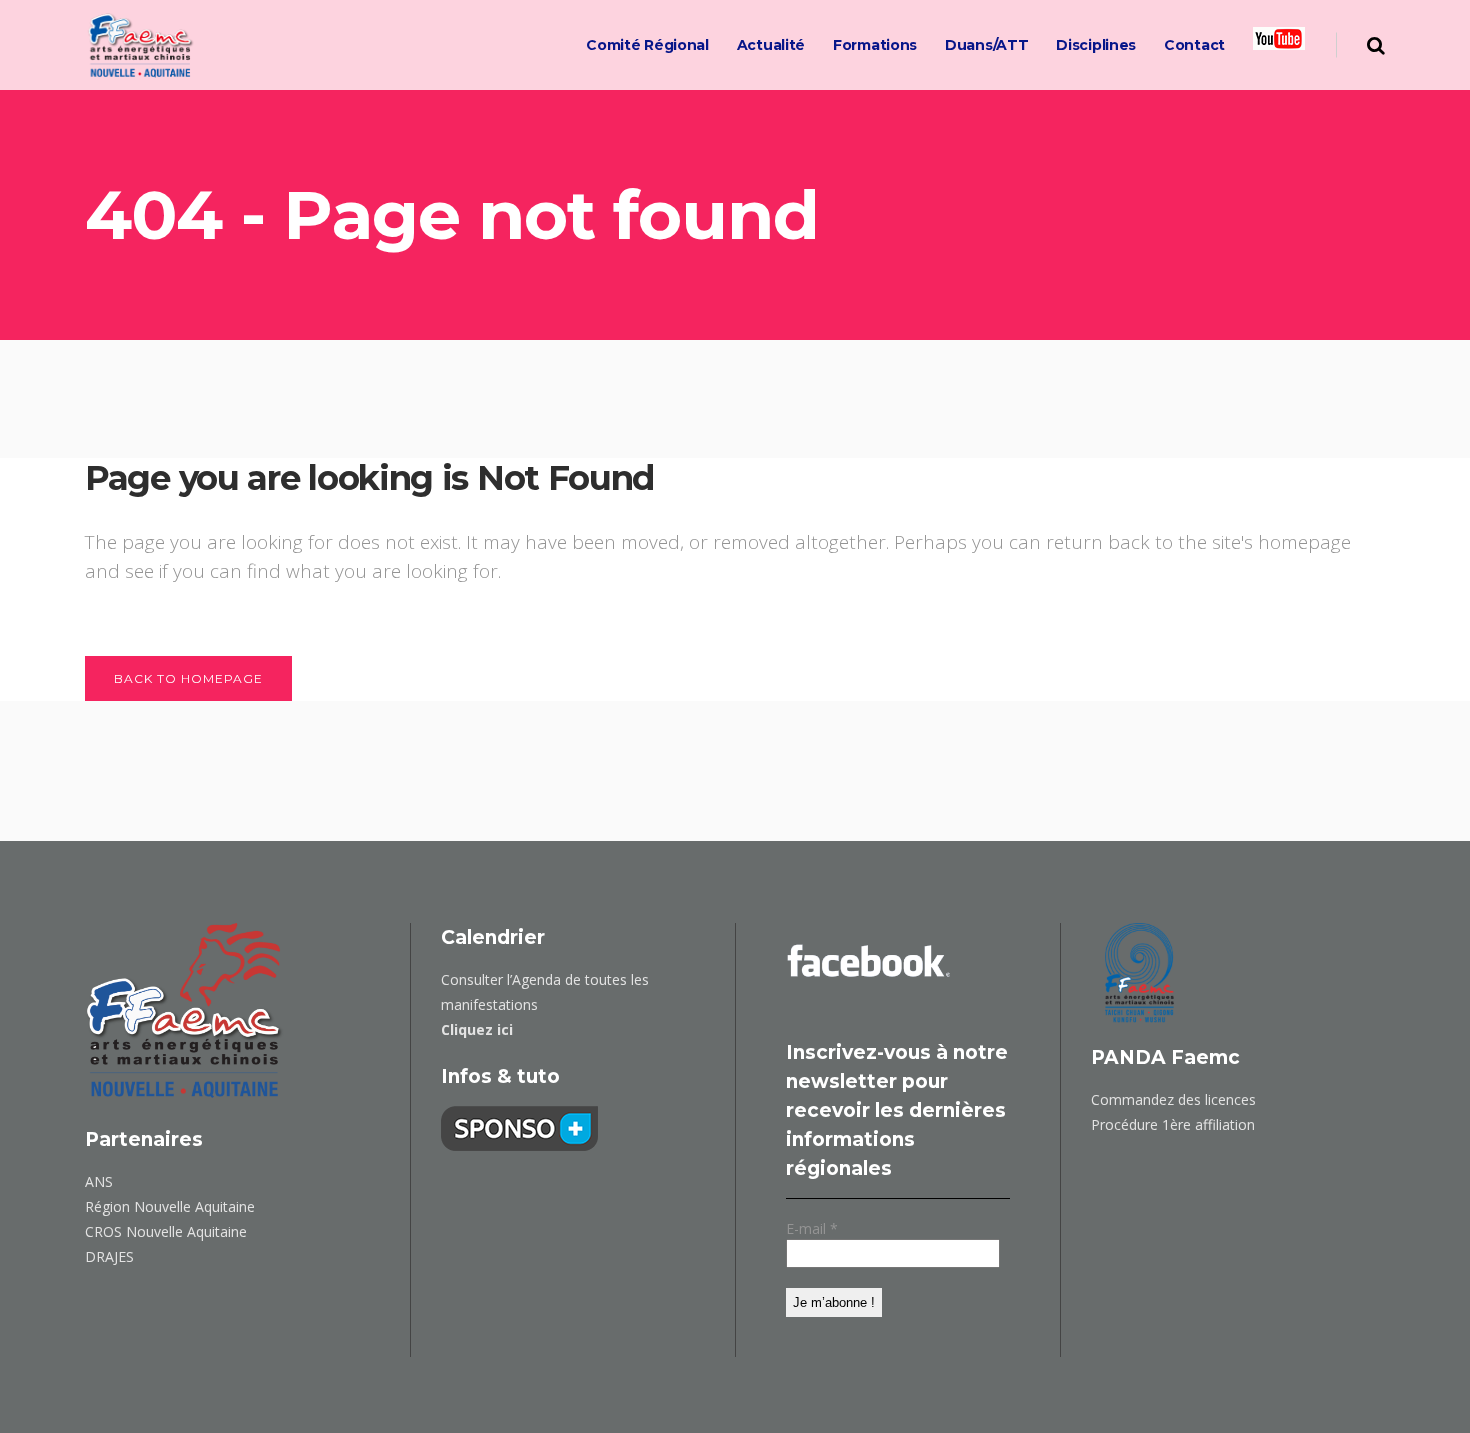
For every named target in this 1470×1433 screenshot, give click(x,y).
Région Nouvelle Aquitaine (170, 1206)
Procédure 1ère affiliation (1173, 1124)
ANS (99, 1181)
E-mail (812, 1228)
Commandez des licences (1173, 1099)
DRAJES (109, 1256)
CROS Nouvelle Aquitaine (166, 1231)
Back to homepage (188, 678)
